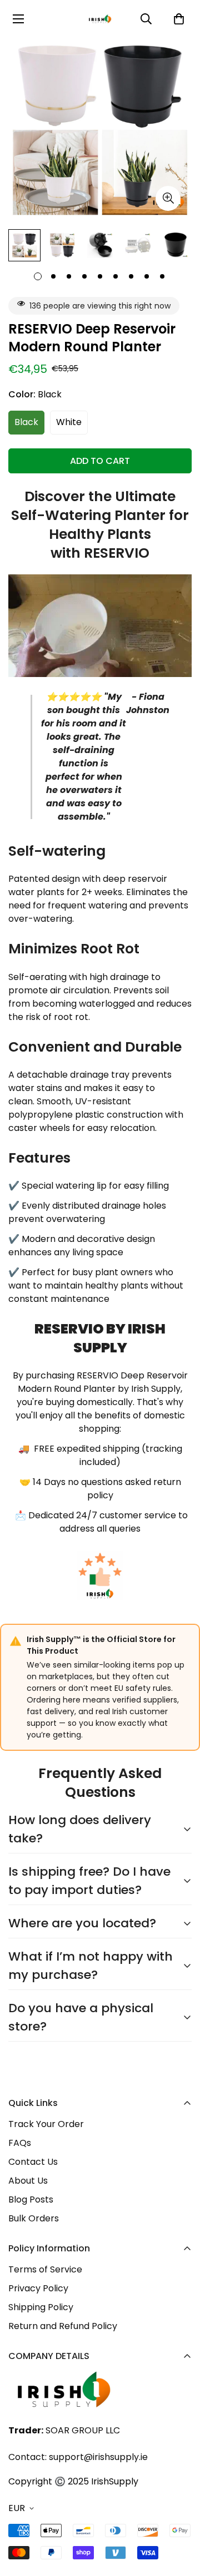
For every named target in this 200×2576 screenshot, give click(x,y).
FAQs (20, 2143)
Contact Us (33, 2162)
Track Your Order (46, 2124)
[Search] (146, 19)
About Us (28, 2181)
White (69, 422)
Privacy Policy (38, 2288)
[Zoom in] (168, 198)
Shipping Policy (41, 2307)
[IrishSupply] (100, 19)
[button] (179, 19)
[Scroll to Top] (180, 2517)
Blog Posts (31, 2199)
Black (26, 422)
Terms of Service (45, 2269)
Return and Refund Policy (63, 2326)
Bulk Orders (34, 2218)
